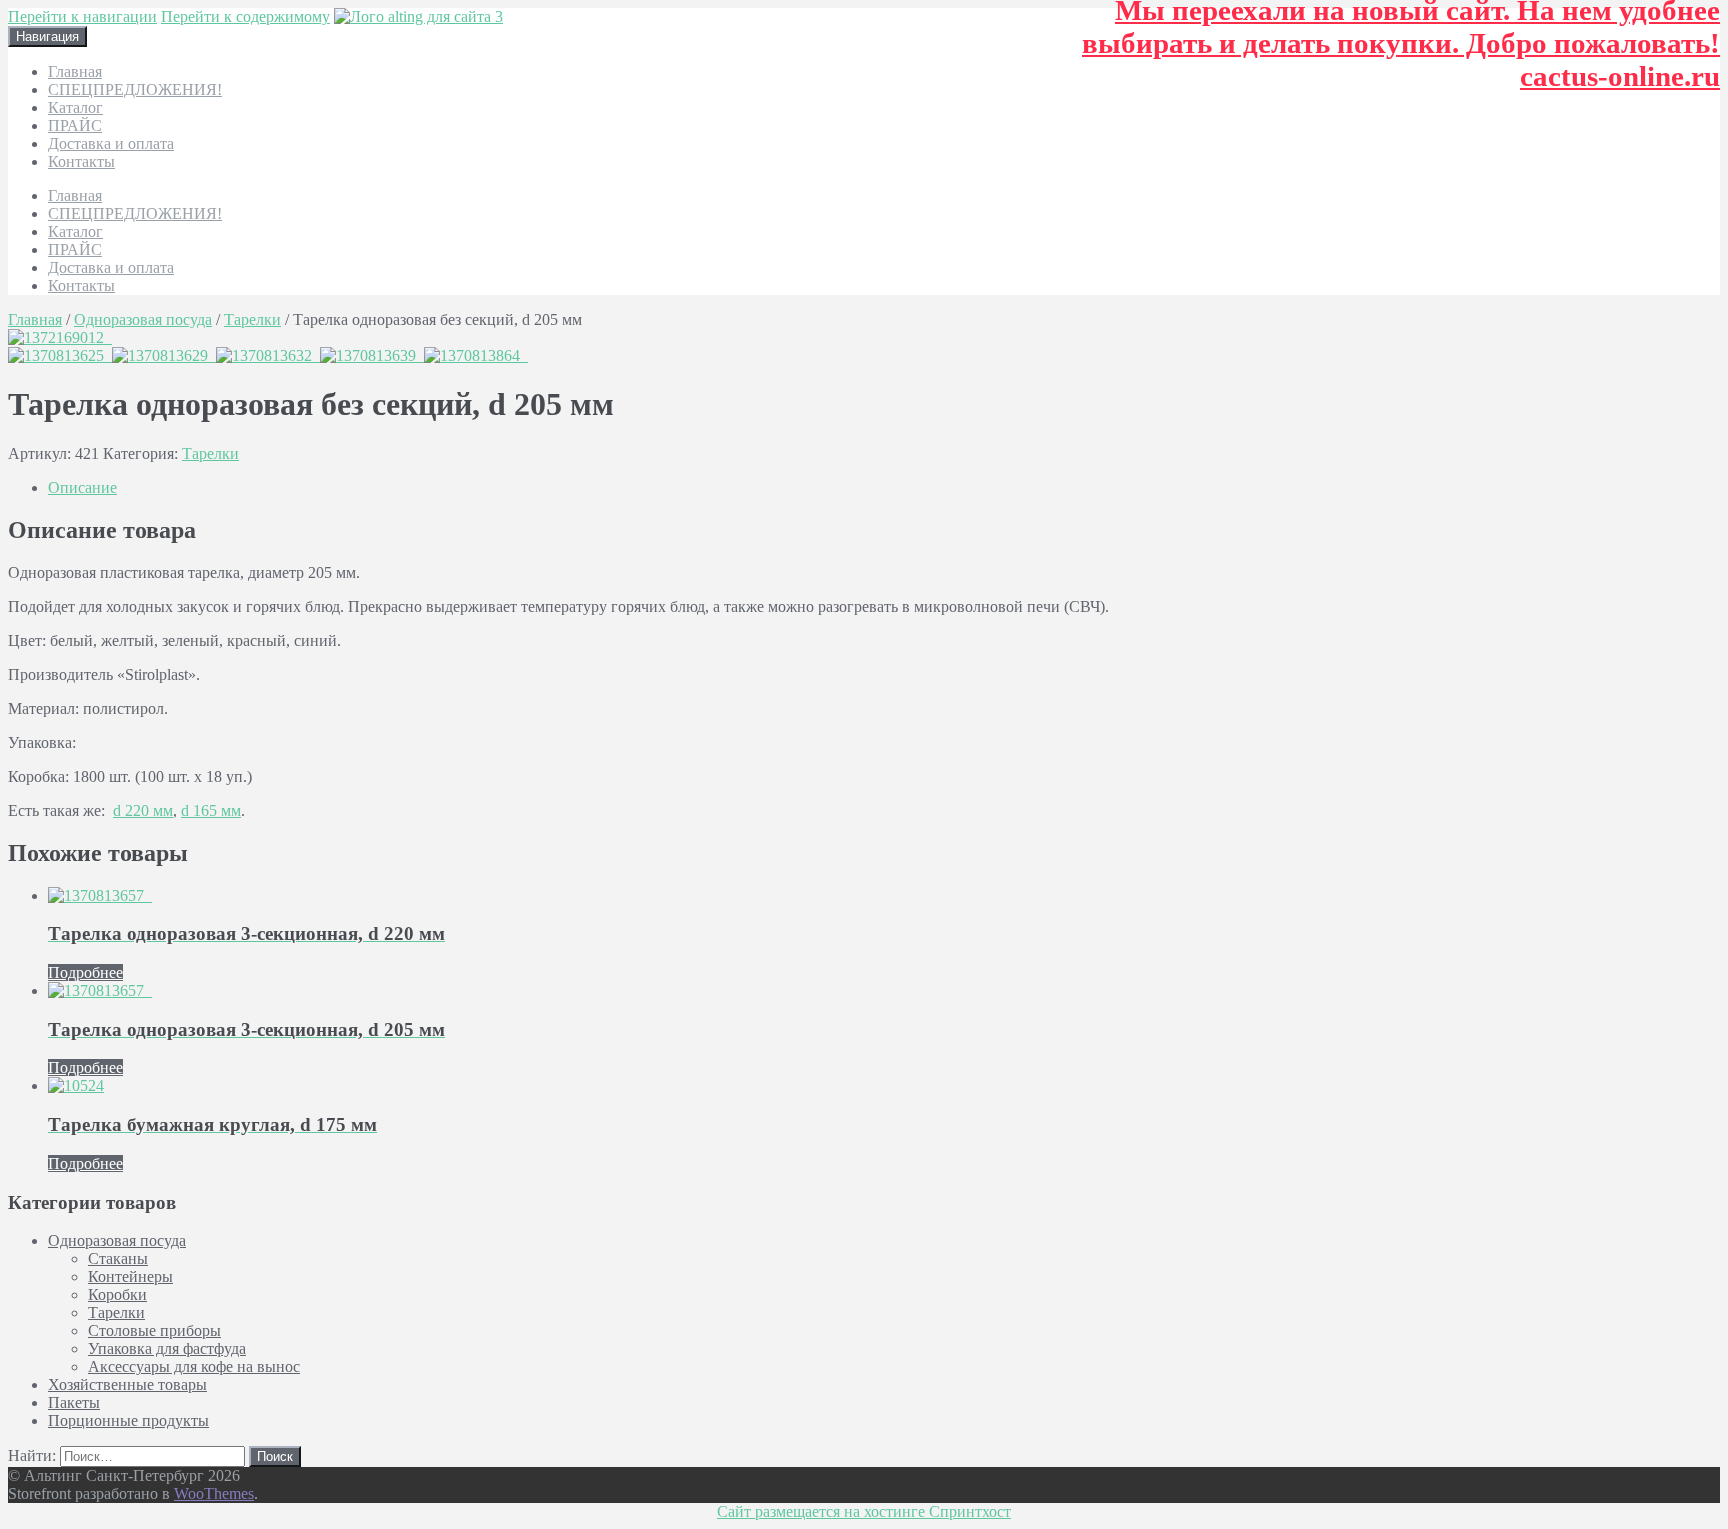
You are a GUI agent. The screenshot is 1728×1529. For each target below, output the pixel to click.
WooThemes (214, 1493)
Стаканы (118, 1258)
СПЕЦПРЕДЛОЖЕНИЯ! (135, 89)
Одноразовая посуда (143, 319)
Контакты (81, 161)
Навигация (47, 36)
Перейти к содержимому (245, 16)
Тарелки (252, 319)
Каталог (75, 107)
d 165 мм (211, 810)
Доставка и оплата (111, 143)
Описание (82, 487)
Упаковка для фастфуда (167, 1348)
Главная (75, 71)
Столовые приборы (154, 1330)
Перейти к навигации (82, 16)
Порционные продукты (128, 1420)
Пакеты (74, 1402)
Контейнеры (130, 1276)
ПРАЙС (75, 125)
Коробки (117, 1294)
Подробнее (85, 972)
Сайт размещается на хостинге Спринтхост (864, 1511)
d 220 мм (143, 810)
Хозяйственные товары (127, 1384)
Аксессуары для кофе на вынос (194, 1366)
